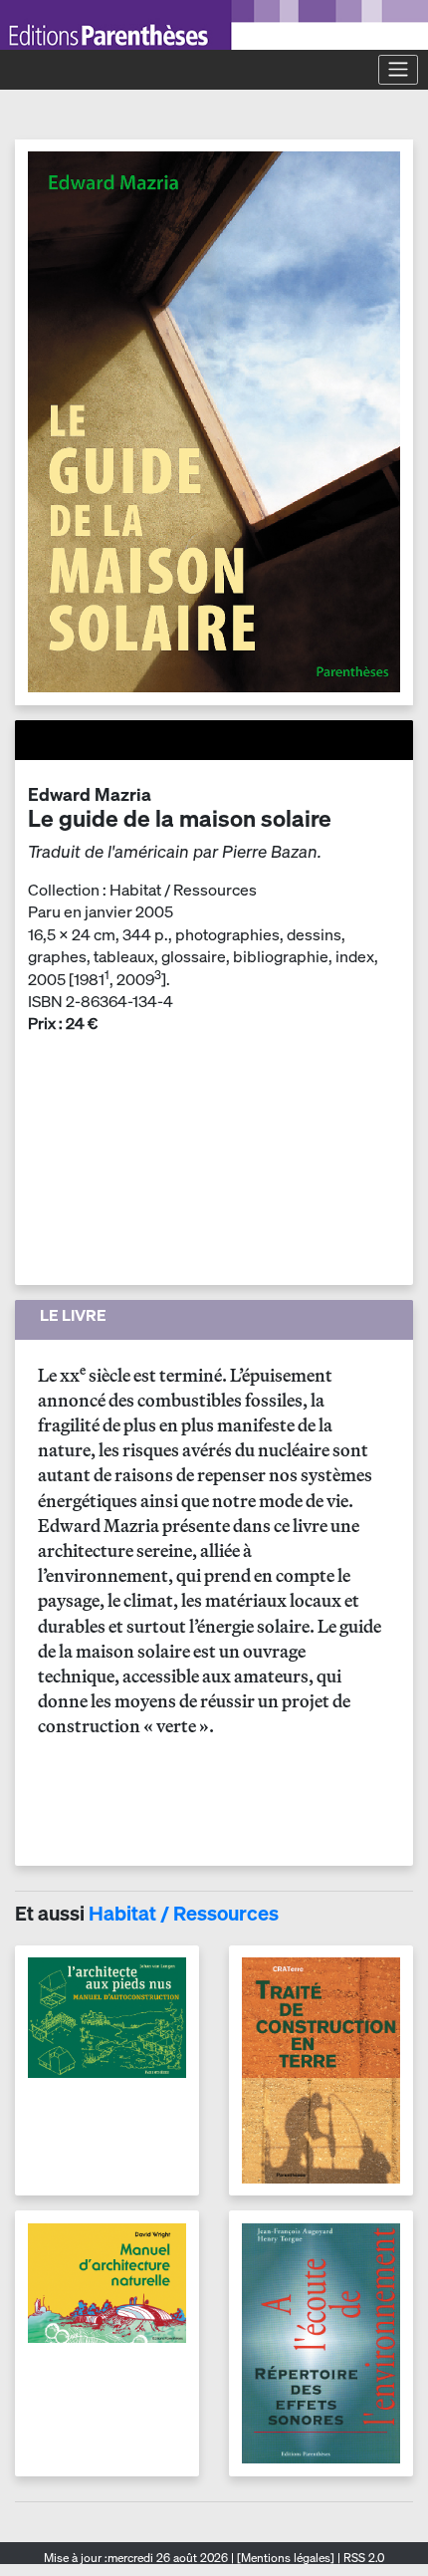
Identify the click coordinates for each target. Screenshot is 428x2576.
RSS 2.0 (362, 2558)
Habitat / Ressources (184, 1913)
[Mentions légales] (286, 2558)
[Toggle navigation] (398, 70)
